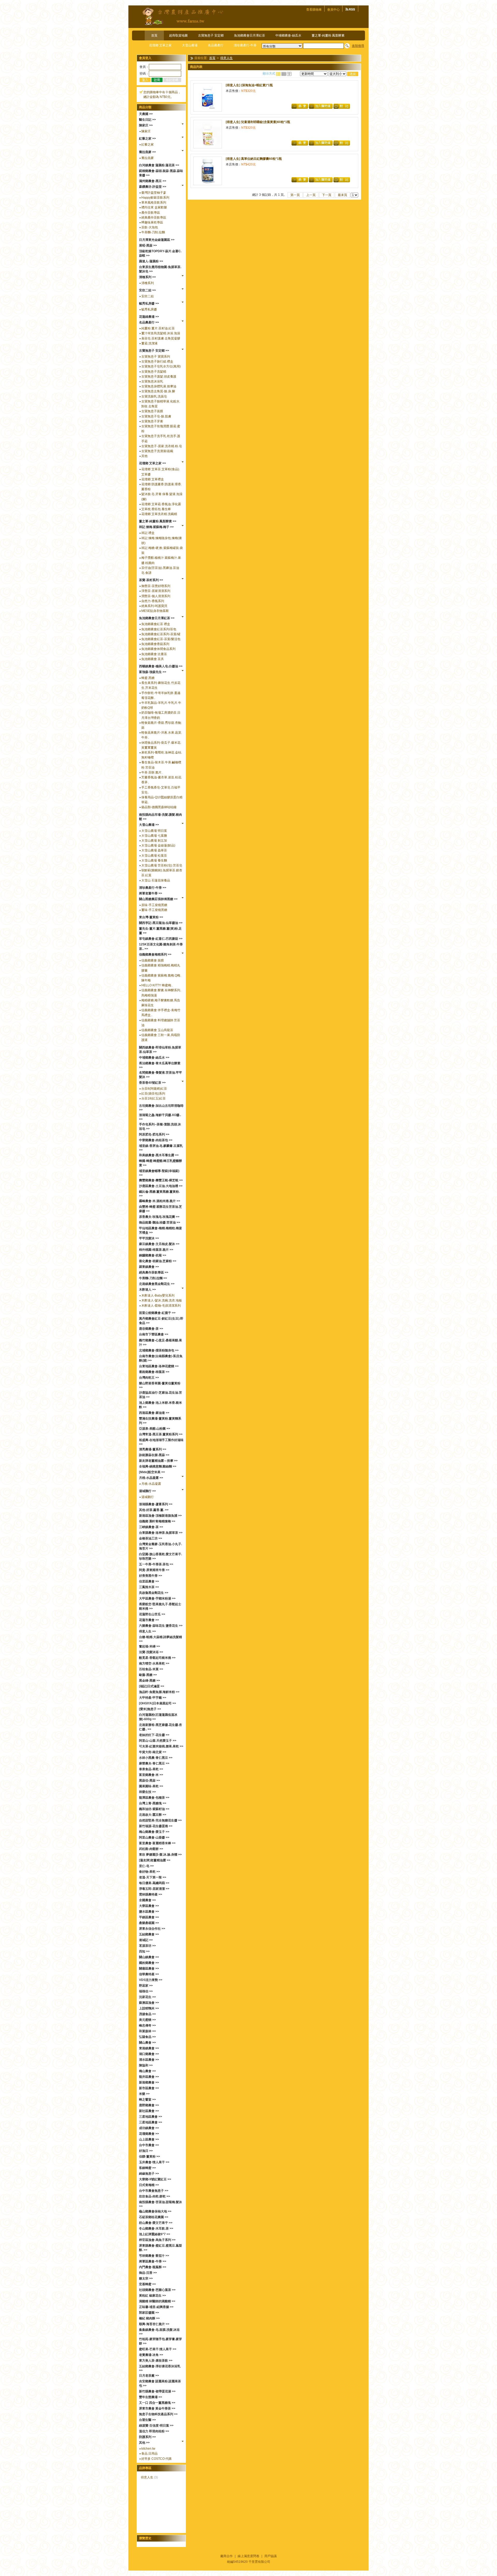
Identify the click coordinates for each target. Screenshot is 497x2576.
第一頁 (295, 195)
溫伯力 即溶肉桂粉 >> (154, 2431)
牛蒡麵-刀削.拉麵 (153, 232)
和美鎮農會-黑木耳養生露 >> (159, 1155)
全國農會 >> (147, 1900)
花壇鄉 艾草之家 (160, 45)
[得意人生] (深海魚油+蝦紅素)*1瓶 (249, 85)
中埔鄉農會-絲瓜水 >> (154, 1058)
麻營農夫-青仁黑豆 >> (154, 1763)
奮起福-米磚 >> (149, 1646)
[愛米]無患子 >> (150, 1709)
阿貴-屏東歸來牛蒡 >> (154, 1570)
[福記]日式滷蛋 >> (152, 1686)
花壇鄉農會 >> (149, 2134)
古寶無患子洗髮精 (154, 372)
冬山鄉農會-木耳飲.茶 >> (156, 2228)
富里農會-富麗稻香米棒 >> (157, 1843)
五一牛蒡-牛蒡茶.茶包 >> (156, 1564)
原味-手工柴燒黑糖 (154, 905)
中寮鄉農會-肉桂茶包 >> (156, 1140)
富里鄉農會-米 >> (151, 1775)
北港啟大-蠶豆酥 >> (153, 1815)
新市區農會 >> (149, 2088)
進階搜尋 (358, 46)
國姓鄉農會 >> (149, 1963)
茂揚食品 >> (147, 2014)
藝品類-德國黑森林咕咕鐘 (159, 807)
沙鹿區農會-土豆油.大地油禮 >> (161, 1186)
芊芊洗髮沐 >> (149, 1238)
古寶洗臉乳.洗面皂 (154, 396)
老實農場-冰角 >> (151, 2355)
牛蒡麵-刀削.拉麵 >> (153, 1278)
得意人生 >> (147, 1631)
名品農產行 (216, 45)
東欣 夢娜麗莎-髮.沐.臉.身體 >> (160, 1855)
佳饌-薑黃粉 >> (149, 2157)
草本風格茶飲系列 (154, 202)
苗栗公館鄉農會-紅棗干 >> (157, 1313)
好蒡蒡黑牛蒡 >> (151, 1576)
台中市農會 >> (149, 2145)
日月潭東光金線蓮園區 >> (157, 240)
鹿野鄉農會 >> (149, 2105)
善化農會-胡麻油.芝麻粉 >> (158, 1261)
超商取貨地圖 (178, 35)
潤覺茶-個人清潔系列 (156, 596)
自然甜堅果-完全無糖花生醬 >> (160, 1820)
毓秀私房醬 (149, 309)
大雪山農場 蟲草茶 (154, 850)
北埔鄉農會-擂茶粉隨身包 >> (159, 1350)
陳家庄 (146, 131)
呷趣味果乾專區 (152, 222)
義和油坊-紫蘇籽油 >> (154, 1809)
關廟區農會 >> (149, 1969)
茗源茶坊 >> (147, 1946)
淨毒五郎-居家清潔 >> (154, 1889)
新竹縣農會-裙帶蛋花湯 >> (157, 2391)
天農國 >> (146, 114)
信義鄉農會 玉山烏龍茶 (157, 1030)
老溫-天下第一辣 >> (153, 1877)
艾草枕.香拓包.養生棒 (156, 509)
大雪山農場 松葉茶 (154, 856)
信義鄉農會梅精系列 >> (155, 954)
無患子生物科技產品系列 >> (158, 2414)
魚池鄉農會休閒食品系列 (158, 649)
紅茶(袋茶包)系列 (153, 1094)
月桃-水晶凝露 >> (151, 1478)
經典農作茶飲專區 (154, 218)
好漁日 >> (146, 2151)
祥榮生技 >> (147, 1792)
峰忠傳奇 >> (147, 2025)
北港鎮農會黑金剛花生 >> (157, 1284)
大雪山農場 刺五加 (154, 841)
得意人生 (147, 2477)
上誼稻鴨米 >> (149, 2008)
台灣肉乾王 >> (149, 1378)
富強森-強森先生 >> (153, 672)
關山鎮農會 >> (149, 1957)
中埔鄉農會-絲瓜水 (288, 35)
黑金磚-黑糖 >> (149, 1681)
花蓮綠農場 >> (149, 317)
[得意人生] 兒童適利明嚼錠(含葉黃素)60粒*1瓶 (258, 122)
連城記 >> (146, 1940)
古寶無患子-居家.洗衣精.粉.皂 (162, 446)
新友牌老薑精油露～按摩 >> (158, 1461)
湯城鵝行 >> (147, 1491)
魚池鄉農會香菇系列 (155, 644)
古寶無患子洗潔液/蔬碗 (157, 451)
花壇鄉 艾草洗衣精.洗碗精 (159, 514)
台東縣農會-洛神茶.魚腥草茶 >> (161, 1533)
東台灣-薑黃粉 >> (151, 917)
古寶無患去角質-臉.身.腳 (158, 391)
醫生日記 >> (147, 120)
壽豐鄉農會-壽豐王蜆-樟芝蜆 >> (161, 1180)
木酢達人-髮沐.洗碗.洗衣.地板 (162, 1300)
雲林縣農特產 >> (151, 1894)
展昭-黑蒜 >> (148, 245)
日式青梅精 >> (149, 2185)
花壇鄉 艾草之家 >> (152, 463)
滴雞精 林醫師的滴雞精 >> (157, 2301)
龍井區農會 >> (149, 2077)
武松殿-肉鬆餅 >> (151, 1849)
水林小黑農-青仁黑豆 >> (156, 1758)
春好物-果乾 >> (149, 1872)
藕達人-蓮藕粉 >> (151, 261)
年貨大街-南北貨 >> (153, 1752)
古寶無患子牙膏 (152, 421)
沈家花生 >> (147, 1997)
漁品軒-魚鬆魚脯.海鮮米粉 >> (159, 1692)
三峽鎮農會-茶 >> (151, 1527)
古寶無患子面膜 (152, 411)
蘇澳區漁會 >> (149, 2003)
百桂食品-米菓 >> (151, 1669)
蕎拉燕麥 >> (147, 152)
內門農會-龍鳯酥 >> (153, 2267)
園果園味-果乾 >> (151, 1786)
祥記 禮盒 (148, 533)
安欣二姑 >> (147, 290)
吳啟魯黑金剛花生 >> (154, 1593)
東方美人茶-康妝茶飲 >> (156, 2361)
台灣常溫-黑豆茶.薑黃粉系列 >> (161, 1434)
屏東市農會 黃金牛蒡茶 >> (157, 2408)
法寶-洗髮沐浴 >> (151, 1652)
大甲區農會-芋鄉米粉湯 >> (157, 1598)
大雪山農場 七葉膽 (154, 836)
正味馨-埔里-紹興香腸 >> (156, 2307)
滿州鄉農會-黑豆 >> (153, 181)
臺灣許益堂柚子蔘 (154, 193)
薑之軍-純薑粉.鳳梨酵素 (328, 35)
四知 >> (144, 1951)
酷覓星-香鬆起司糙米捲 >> (157, 1658)
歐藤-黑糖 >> (148, 1675)
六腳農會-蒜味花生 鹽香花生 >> (161, 1626)
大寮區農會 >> (149, 1906)
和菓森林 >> (147, 2031)
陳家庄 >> (146, 125)
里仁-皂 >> (146, 1866)
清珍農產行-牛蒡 (245, 45)
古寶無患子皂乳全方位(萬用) (161, 366)
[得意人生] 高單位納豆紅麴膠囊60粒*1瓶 (254, 159)
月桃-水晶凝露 (151, 1484)
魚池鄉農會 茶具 (153, 659)
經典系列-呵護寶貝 (154, 606)
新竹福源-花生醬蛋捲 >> (156, 1826)
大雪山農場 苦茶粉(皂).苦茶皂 (162, 865)
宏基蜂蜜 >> (147, 2284)
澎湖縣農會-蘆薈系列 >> (156, 1504)
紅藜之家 (148, 144)
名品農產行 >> (149, 322)
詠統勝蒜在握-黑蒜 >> (154, 1455)
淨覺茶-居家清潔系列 (156, 591)
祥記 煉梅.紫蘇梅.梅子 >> (156, 527)
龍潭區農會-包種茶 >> (154, 1798)
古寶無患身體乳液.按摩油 (159, 386)
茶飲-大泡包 (150, 227)
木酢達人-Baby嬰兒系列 (158, 1296)
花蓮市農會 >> (149, 1620)
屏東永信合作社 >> (152, 1929)
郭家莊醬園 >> (149, 2313)
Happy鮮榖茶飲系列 (155, 198)
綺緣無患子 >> (149, 2174)
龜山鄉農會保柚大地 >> (155, 2211)
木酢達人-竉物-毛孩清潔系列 (161, 1306)
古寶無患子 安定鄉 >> (154, 351)
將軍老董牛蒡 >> (151, 893)
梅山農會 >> (147, 2071)
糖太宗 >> (146, 2278)
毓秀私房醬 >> (149, 303)
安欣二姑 (148, 296)
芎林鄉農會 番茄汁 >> (154, 2256)
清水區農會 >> (149, 2060)
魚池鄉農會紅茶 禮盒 (156, 624)
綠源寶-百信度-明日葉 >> (156, 2426)
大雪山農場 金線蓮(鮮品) (158, 845)
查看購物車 (314, 10)
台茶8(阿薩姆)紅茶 (154, 1089)
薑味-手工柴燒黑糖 (154, 910)
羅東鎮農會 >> (149, 1267)
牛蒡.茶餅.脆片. (152, 772)
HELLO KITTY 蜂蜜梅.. (157, 985)
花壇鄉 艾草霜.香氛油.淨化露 (161, 504)
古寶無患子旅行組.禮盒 (157, 361)
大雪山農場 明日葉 (154, 831)
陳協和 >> (146, 2065)
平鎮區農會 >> (149, 1917)
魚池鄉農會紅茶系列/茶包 (159, 629)
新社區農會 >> (149, 2111)
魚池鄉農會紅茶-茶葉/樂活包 (161, 639)
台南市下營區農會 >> (154, 1334)
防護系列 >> (147, 2437)
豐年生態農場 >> (151, 2397)
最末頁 (342, 195)
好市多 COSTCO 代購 (156, 2459)
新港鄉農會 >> (149, 2082)
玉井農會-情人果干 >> (154, 2162)
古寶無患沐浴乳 (152, 381)
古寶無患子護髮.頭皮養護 (159, 377)
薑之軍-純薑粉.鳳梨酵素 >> (158, 521)
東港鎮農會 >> (149, 2048)
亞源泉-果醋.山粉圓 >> (155, 1429)
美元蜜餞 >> (147, 2020)
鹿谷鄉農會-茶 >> (151, 1329)
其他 (144, 456)
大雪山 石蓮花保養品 (156, 880)
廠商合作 (226, 2556)
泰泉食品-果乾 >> (151, 1769)
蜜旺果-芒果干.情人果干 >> (158, 2349)
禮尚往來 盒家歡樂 (154, 207)
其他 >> (144, 2443)
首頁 (154, 35)
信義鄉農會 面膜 (153, 960)
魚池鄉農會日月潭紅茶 (250, 35)
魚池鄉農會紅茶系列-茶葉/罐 (161, 634)
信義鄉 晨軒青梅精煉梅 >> (157, 1521)
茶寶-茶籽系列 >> (151, 580)
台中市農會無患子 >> (154, 2191)
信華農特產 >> (149, 1974)
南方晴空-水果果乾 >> (154, 1663)
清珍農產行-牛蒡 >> (153, 888)
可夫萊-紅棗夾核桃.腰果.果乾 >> (161, 1746)
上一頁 (311, 195)
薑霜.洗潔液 (149, 343)
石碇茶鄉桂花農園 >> (154, 2217)
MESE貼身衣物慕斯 (155, 611)
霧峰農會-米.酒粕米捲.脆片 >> (160, 1201)
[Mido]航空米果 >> (152, 1472)
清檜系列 (148, 283)
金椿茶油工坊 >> (151, 1538)
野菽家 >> (146, 1986)
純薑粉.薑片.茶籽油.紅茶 (158, 328)
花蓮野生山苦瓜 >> (152, 1614)
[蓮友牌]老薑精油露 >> (155, 1860)
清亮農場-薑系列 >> (153, 1449)
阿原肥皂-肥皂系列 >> (154, 1134)
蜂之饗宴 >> (147, 2100)
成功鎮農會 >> (149, 2128)
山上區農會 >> (149, 2139)
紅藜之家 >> (147, 139)
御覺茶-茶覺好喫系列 (156, 586)
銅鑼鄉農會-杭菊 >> (153, 1255)
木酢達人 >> (147, 1290)
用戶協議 (271, 2556)
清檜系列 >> (147, 277)
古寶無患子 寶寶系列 (156, 357)
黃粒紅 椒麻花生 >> (152, 2296)
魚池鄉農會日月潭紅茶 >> (157, 618)
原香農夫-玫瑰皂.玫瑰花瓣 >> (159, 1217)
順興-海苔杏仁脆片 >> (154, 2324)
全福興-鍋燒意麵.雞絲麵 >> (158, 1466)
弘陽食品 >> (147, 2037)
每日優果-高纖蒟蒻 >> (154, 1883)
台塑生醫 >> (147, 2420)
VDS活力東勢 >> (151, 1980)
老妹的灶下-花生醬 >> (154, 1735)
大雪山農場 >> (149, 825)
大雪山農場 (190, 45)
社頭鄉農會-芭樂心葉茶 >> (157, 2290)
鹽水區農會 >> (149, 1912)
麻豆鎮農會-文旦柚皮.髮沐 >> (159, 1244)
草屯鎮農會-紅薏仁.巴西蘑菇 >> (161, 939)
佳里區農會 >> (149, 1581)
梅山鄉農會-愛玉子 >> (154, 1832)
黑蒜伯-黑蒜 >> (149, 1781)
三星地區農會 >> (151, 2117)
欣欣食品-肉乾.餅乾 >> (155, 2196)
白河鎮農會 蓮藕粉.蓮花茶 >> (159, 165)
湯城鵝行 (148, 1497)
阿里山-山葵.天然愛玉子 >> (158, 1741)
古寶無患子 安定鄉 (211, 35)
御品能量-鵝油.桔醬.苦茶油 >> (160, 1222)
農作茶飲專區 (151, 213)
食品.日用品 (149, 2454)
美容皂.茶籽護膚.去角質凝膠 (161, 338)
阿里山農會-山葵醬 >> (154, 1837)
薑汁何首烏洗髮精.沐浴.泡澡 (161, 333)
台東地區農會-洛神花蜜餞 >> (159, 1366)
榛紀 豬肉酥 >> (149, 2318)
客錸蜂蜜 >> (147, 2168)
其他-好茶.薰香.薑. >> (154, 1510)
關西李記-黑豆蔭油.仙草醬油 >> (161, 923)
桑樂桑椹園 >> (149, 1923)
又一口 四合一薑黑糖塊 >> (157, 2403)
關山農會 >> (147, 2043)
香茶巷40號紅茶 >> (152, 1083)
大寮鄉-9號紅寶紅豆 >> (155, 2179)
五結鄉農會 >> (149, 1934)
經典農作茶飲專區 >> (154, 1272)
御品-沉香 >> (148, 2273)
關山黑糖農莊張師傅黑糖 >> (158, 899)
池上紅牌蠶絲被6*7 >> (155, 2234)
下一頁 (327, 195)
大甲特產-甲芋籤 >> (153, 1698)
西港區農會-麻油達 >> (154, 1413)
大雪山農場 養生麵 (154, 860)
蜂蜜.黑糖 (148, 678)
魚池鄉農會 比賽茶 (154, 654)
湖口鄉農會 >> (149, 2054)
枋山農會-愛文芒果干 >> (156, 2223)
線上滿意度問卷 (248, 2556)
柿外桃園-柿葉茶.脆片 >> (156, 1250)
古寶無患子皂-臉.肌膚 (156, 416)
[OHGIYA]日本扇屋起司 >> (158, 1703)
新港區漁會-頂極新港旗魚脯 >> (160, 1516)
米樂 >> (144, 2094)
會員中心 (333, 10)
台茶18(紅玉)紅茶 (154, 1098)
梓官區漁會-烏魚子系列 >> (157, 2240)
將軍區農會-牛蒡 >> (153, 2261)
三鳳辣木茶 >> (149, 1587)
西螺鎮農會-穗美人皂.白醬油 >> (161, 666)
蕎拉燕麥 (148, 158)
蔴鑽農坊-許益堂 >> (153, 187)
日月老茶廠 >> (149, 2376)
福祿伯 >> (146, 1991)
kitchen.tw (148, 2449)
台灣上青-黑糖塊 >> (153, 1803)
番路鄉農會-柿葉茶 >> (154, 1372)
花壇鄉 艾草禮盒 (153, 479)
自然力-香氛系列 (153, 601)
